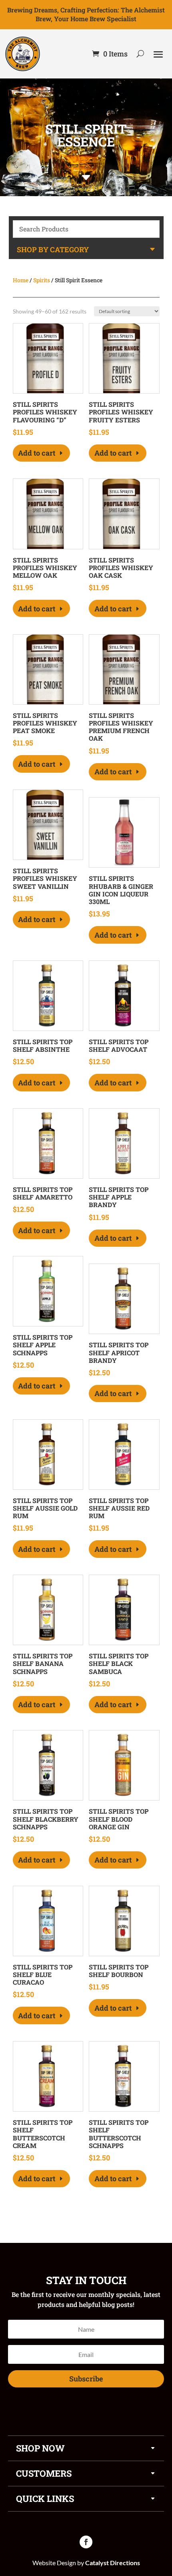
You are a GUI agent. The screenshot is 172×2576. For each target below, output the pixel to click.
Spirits (42, 280)
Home (21, 280)
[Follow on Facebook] (86, 2542)
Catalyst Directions (113, 2563)
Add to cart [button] (37, 453)
